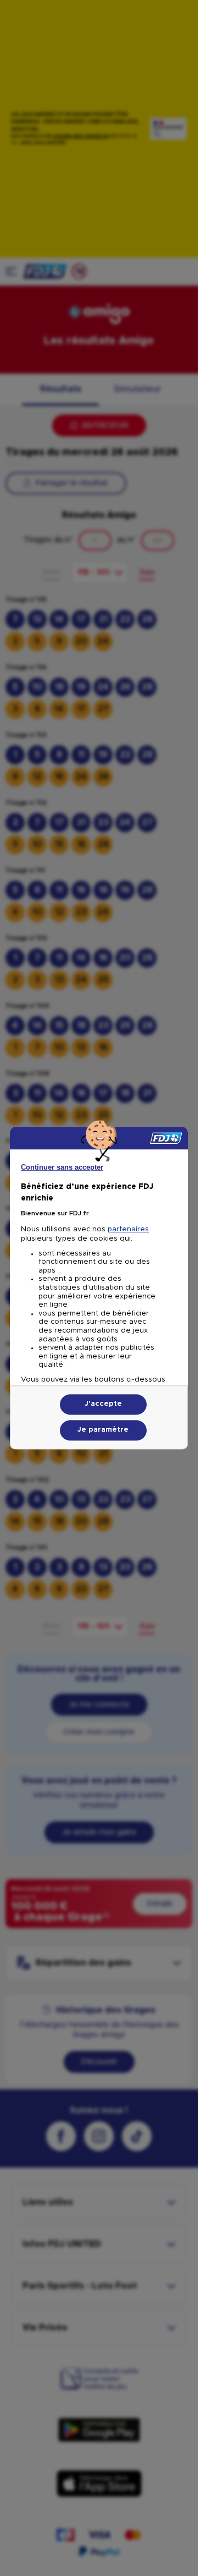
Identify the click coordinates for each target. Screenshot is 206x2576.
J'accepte (103, 1404)
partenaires (128, 1229)
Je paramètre (103, 1430)
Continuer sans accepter (62, 1167)
